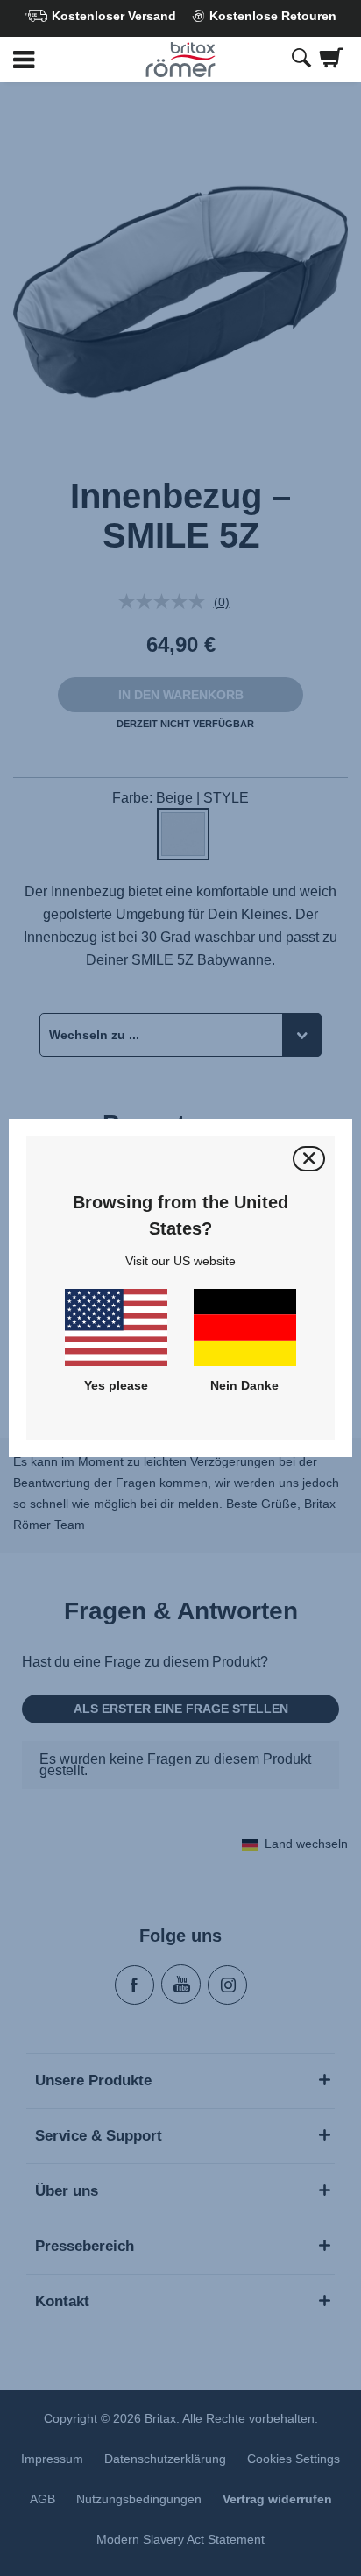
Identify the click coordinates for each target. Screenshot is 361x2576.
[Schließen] (309, 1159)
